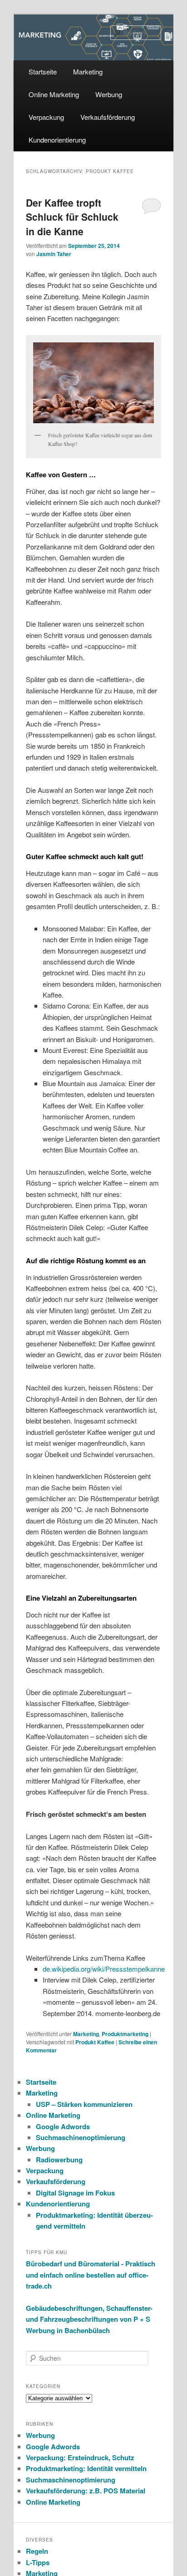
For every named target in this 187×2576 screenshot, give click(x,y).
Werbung (109, 94)
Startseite (43, 72)
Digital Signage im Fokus (75, 2193)
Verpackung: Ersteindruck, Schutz (80, 2457)
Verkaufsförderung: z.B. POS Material (86, 2491)
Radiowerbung (59, 2160)
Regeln (37, 2551)
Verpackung (46, 117)
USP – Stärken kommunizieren (84, 2104)
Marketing (88, 72)
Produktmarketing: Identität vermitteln (86, 2468)
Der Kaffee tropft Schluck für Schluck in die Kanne (72, 217)
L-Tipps (38, 2562)
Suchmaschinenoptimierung (81, 2137)
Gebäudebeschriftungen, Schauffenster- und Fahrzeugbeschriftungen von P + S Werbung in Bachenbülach (89, 2319)
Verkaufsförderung (108, 117)
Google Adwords (63, 2126)
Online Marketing (54, 94)
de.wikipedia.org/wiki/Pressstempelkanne (104, 1969)
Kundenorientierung (57, 140)
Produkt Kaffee (95, 2042)
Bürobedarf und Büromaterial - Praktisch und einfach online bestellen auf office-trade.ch (91, 2275)
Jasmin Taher (54, 254)
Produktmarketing (125, 2034)
